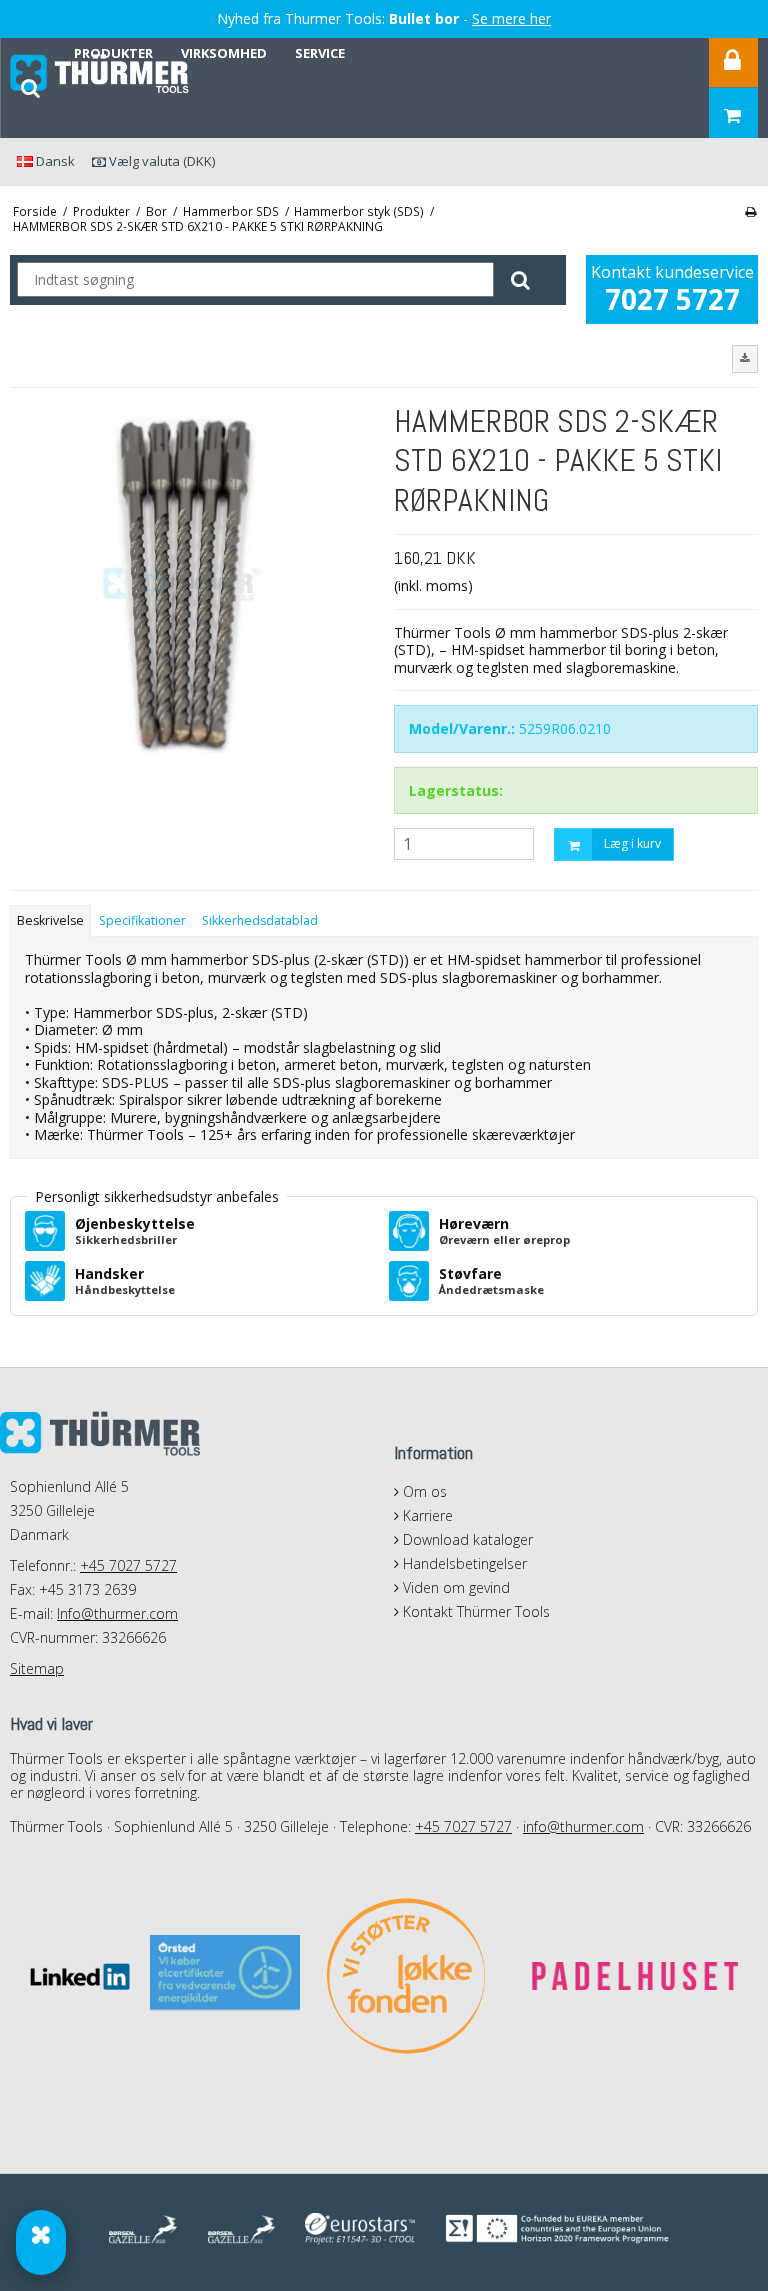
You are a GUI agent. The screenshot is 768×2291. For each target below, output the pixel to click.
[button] (745, 359)
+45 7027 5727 (128, 1565)
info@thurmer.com (583, 1826)
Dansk (54, 161)
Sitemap (37, 1668)
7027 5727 (672, 299)
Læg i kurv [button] (632, 843)
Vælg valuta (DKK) (160, 161)
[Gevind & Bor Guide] (41, 2242)
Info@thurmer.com (117, 1613)
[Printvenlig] (750, 211)
